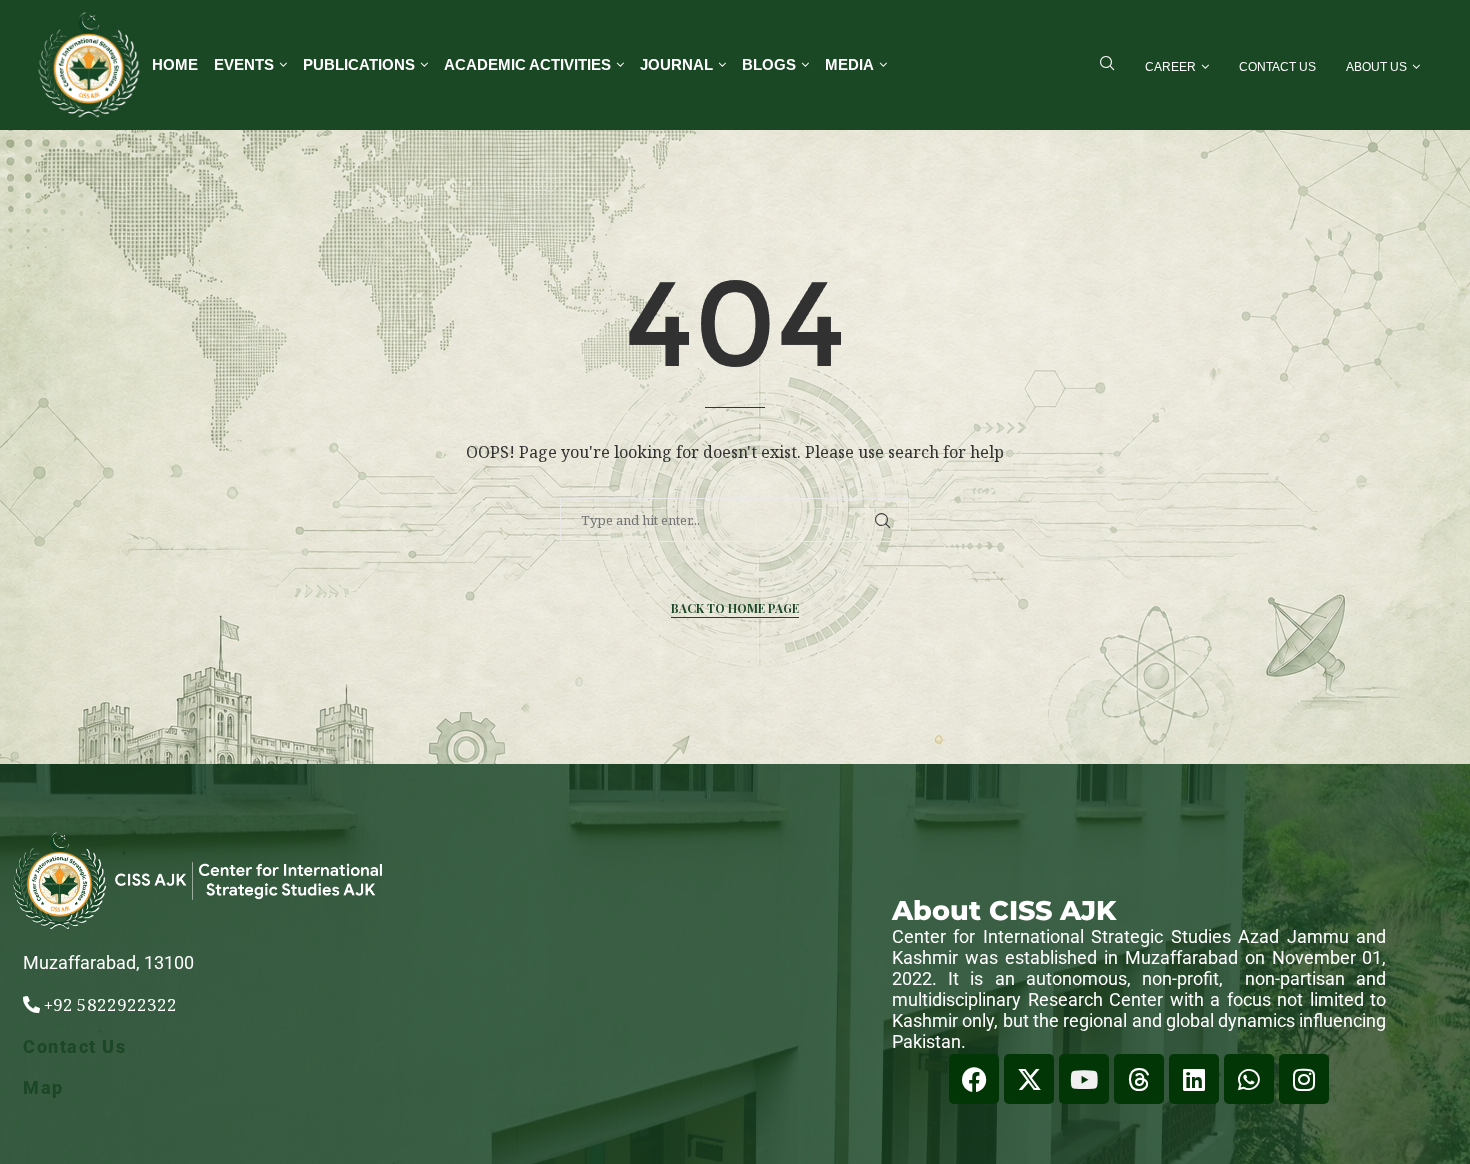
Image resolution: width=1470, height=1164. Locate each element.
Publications (359, 64)
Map (43, 1087)
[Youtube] (1084, 1079)
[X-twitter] (1029, 1079)
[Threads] (1139, 1079)
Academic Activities (527, 64)
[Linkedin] (1194, 1079)
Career (1170, 67)
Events (244, 64)
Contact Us (1277, 67)
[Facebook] (974, 1079)
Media (849, 64)
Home (175, 64)
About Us (1376, 67)
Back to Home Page (735, 608)
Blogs (769, 64)
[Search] (1107, 65)
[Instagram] (1304, 1079)
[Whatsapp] (1249, 1079)
